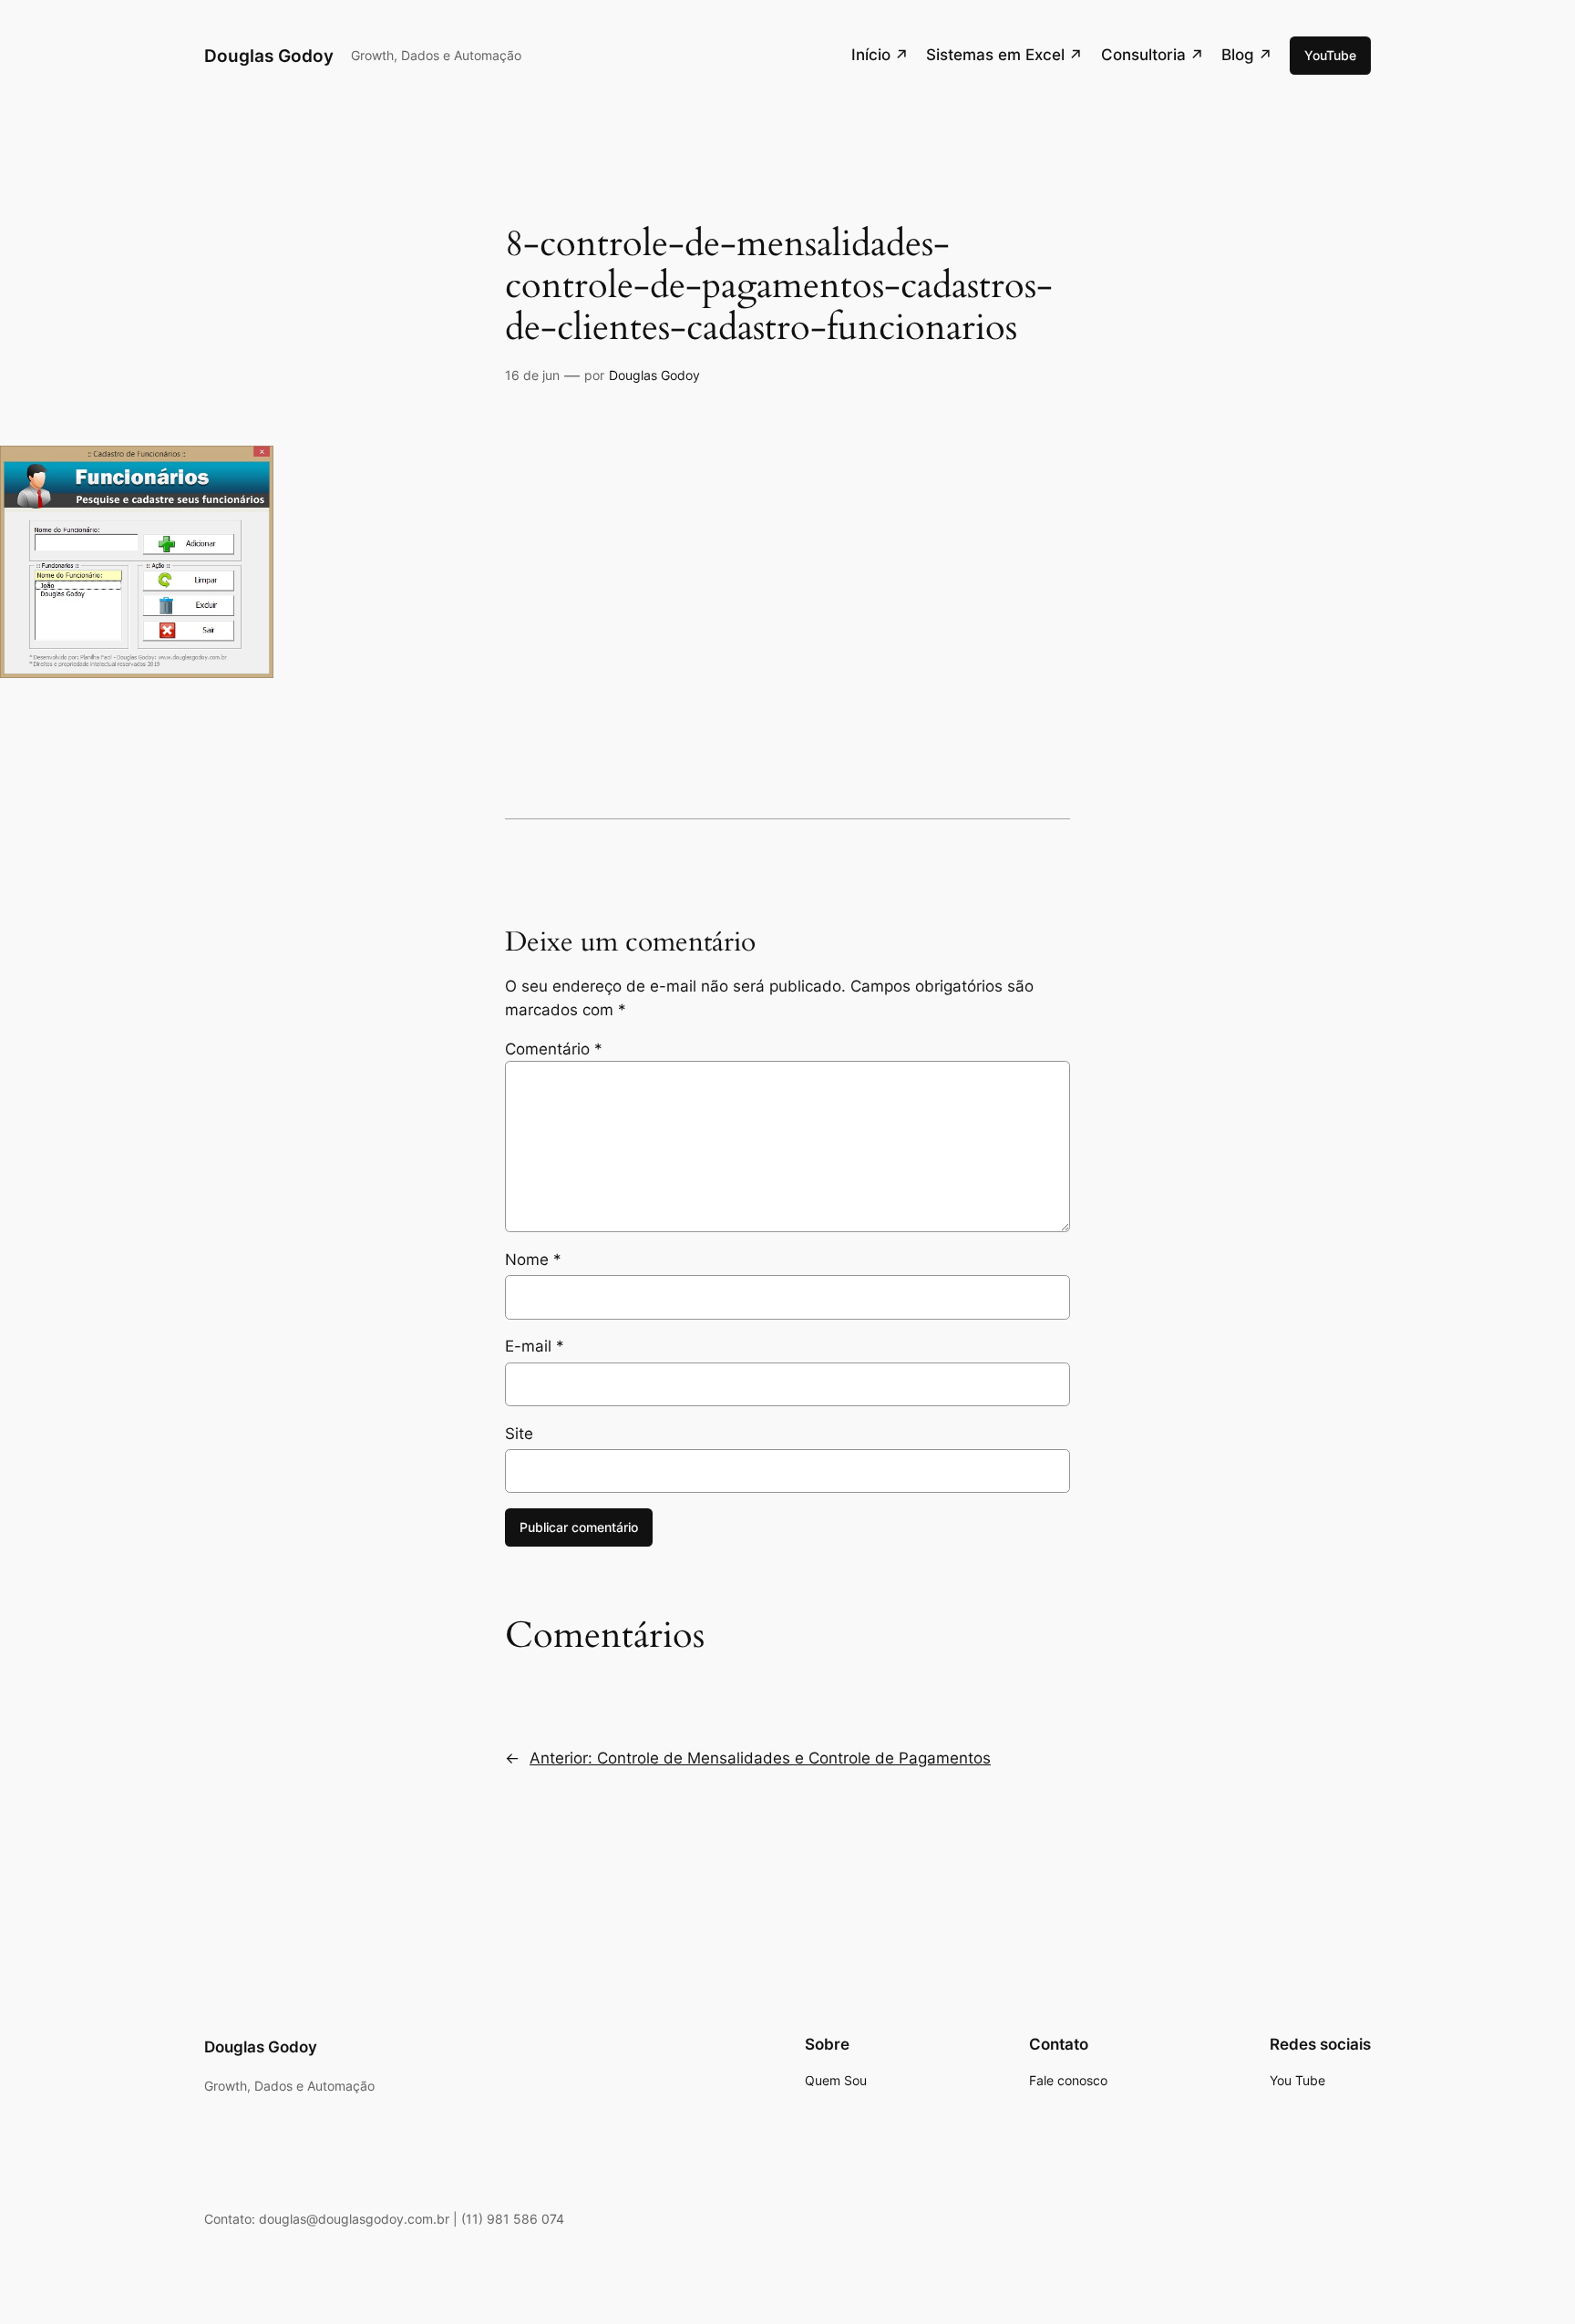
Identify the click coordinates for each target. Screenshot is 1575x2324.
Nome (533, 1260)
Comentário (554, 1049)
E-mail (535, 1346)
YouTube (1330, 55)
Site (519, 1434)
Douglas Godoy (269, 56)
